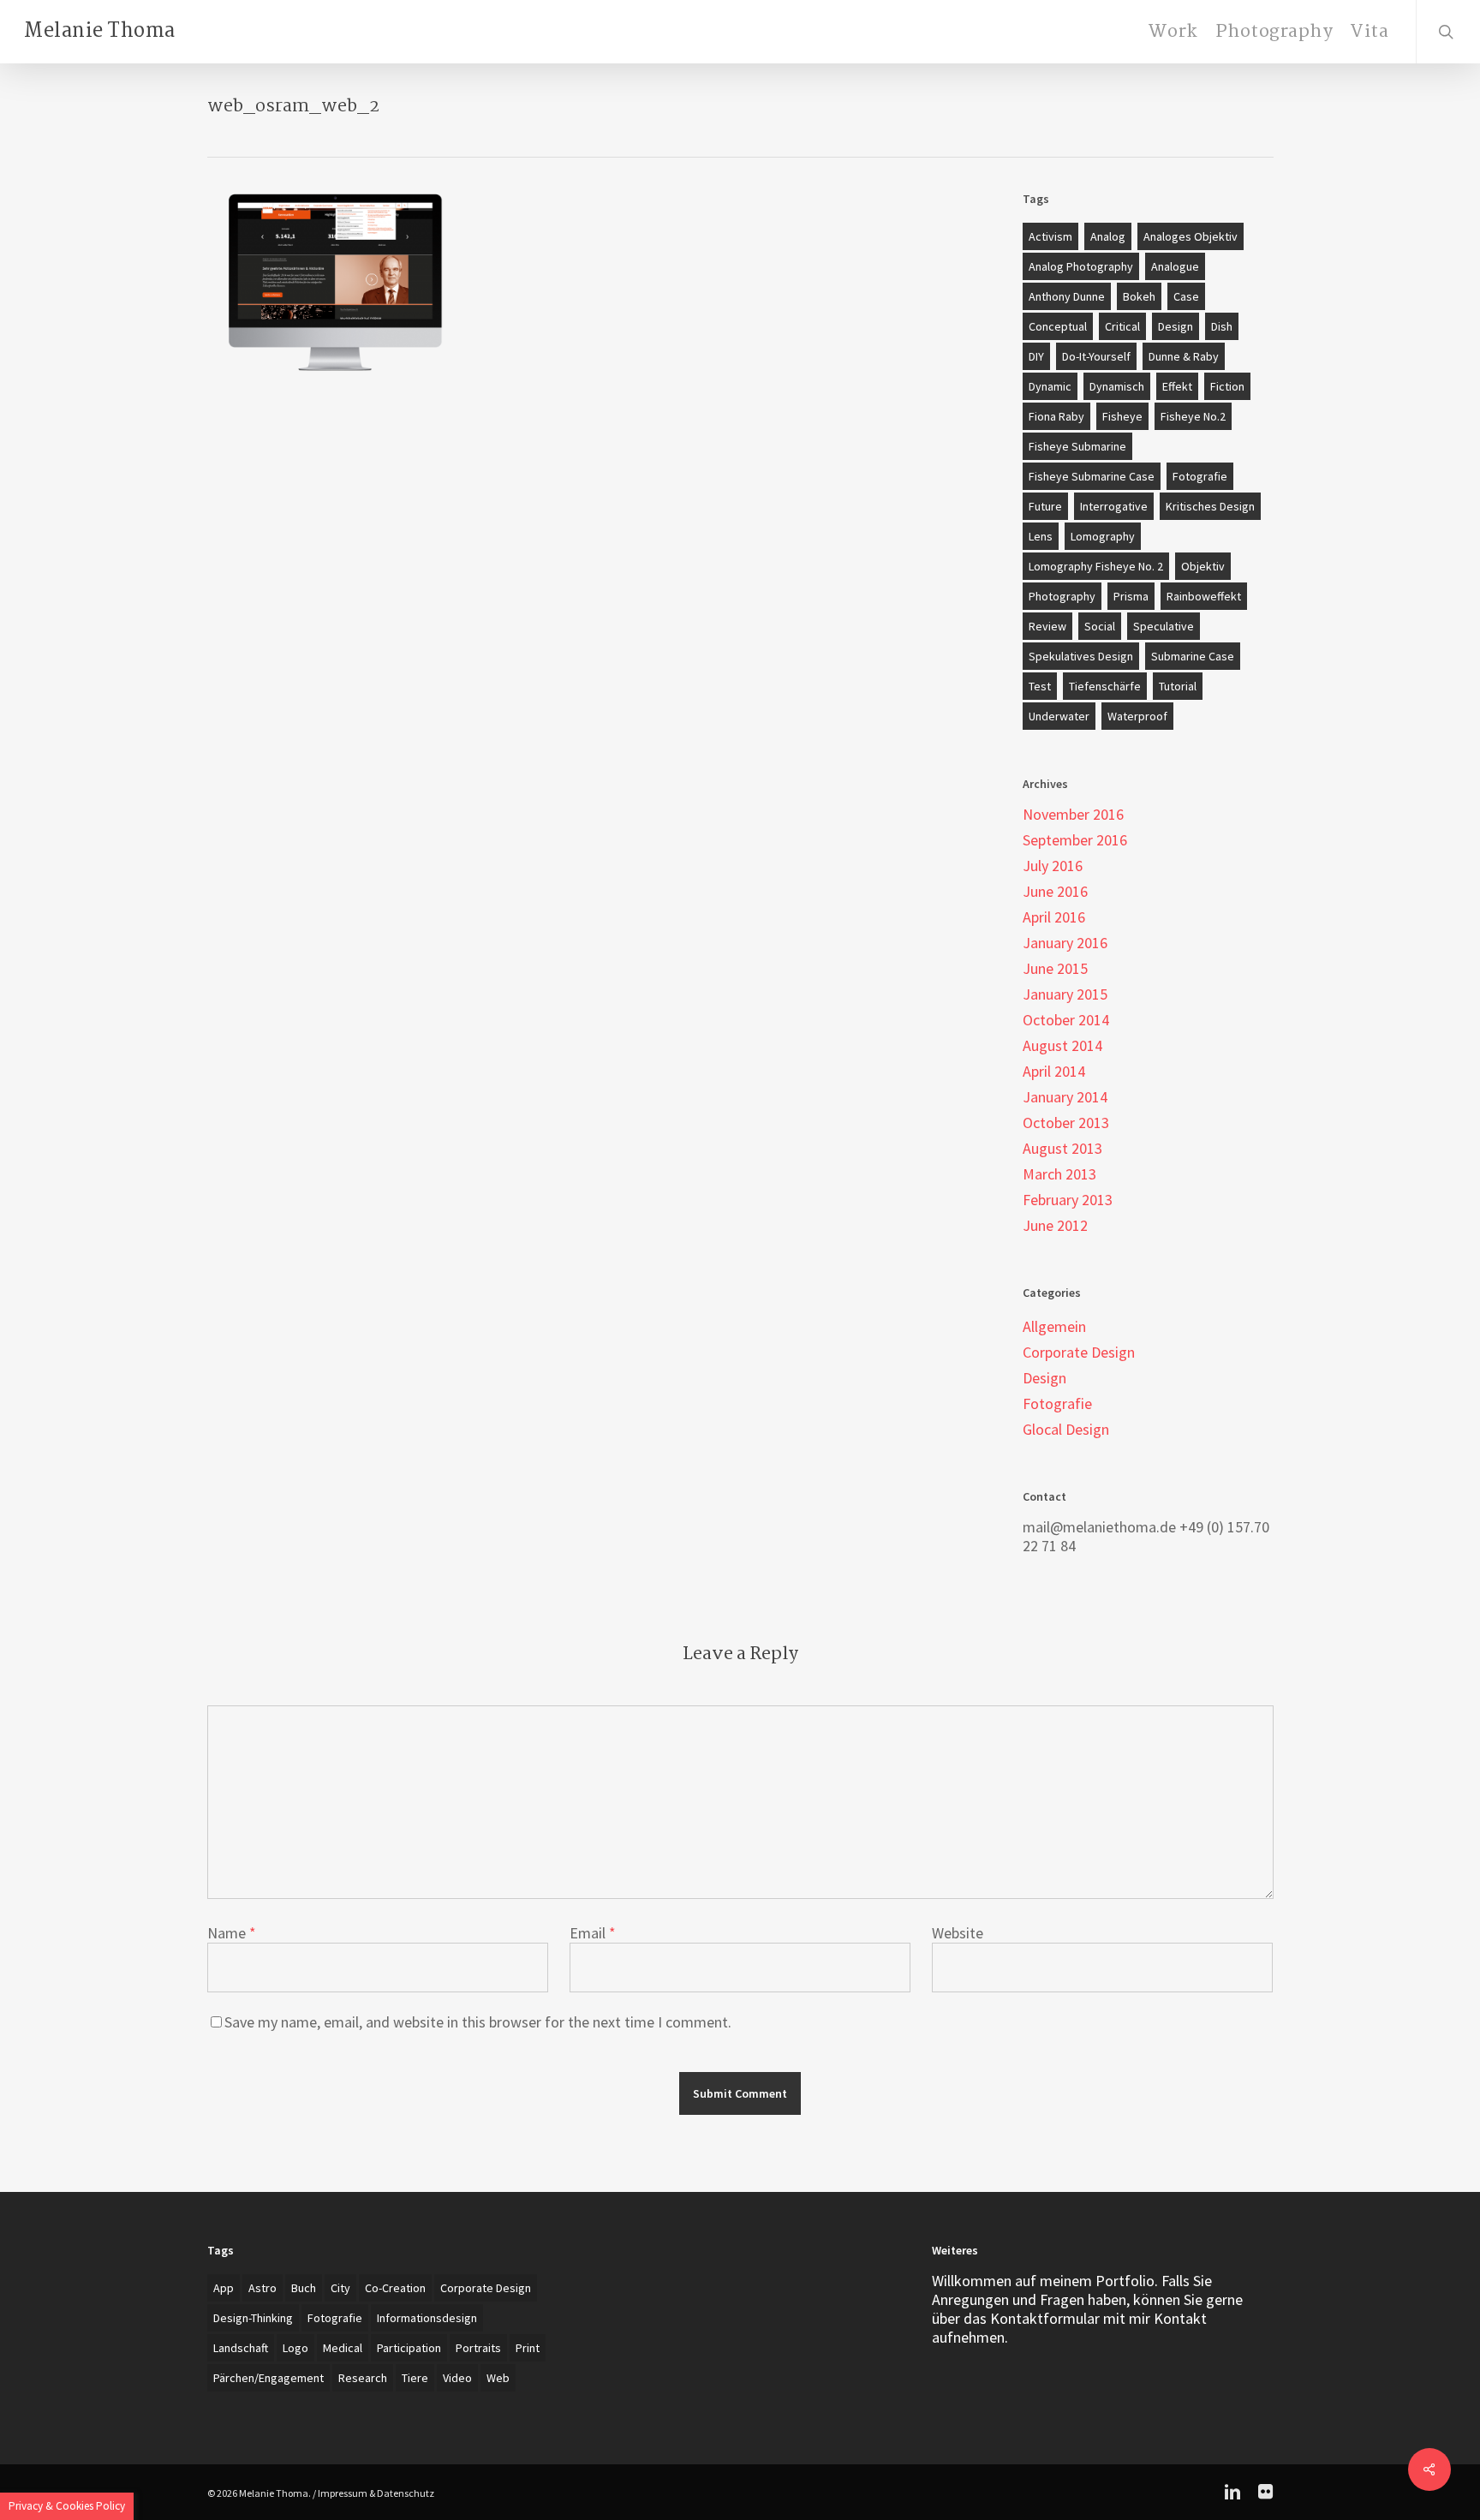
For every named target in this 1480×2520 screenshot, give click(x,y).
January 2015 (1065, 994)
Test (1040, 686)
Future (1045, 506)
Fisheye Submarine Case (1092, 476)
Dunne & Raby (1184, 356)
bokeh (1139, 296)
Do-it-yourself (1096, 356)
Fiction (1227, 386)
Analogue (1175, 266)
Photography (1062, 596)
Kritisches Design (1210, 506)
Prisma (1131, 596)
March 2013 (1059, 1174)
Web (498, 2378)
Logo (295, 2348)
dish (1222, 326)
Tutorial (1178, 686)
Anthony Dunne (1067, 296)
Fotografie (1200, 476)
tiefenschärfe (1105, 686)
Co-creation (395, 2288)
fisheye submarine (1077, 446)
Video (457, 2378)
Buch (304, 2288)
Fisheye (1122, 416)
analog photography (1081, 266)
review (1047, 626)
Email (593, 1933)
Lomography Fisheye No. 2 (1096, 566)
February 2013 (1068, 1200)
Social (1100, 626)
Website (958, 1933)
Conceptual (1058, 326)
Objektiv (1203, 566)
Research (363, 2378)
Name (232, 1933)
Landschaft (241, 2348)
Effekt (1177, 386)
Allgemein (1054, 1327)
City (340, 2288)
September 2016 (1075, 840)
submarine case (1193, 656)
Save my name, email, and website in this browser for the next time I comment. (478, 2022)
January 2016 (1065, 943)
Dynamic (1050, 386)
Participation (409, 2348)
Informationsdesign (427, 2318)
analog (1108, 236)
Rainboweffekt (1204, 596)
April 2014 (1054, 1072)
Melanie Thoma (100, 32)
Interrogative (1114, 506)
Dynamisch (1117, 386)
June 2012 (1055, 1226)
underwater (1059, 716)
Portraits (478, 2348)
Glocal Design (1066, 1430)
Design (1176, 326)
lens (1041, 536)
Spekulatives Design (1081, 656)
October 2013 (1066, 1123)
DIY (1036, 356)
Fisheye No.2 (1193, 416)
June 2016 (1055, 892)
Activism (1050, 236)
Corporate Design (1079, 1353)
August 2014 (1062, 1046)
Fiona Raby (1056, 416)
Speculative (1164, 626)
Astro (263, 2288)
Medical (343, 2348)
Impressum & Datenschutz (376, 2493)
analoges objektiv (1191, 236)
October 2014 (1066, 1020)
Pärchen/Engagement (269, 2378)
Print (528, 2348)
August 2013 (1062, 1149)
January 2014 (1065, 1097)
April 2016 (1054, 917)
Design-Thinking (253, 2318)
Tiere (415, 2378)
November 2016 (1073, 815)
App (224, 2288)
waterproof (1137, 716)
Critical (1122, 326)
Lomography (1103, 536)
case (1186, 296)
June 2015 (1055, 969)
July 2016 (1053, 866)
